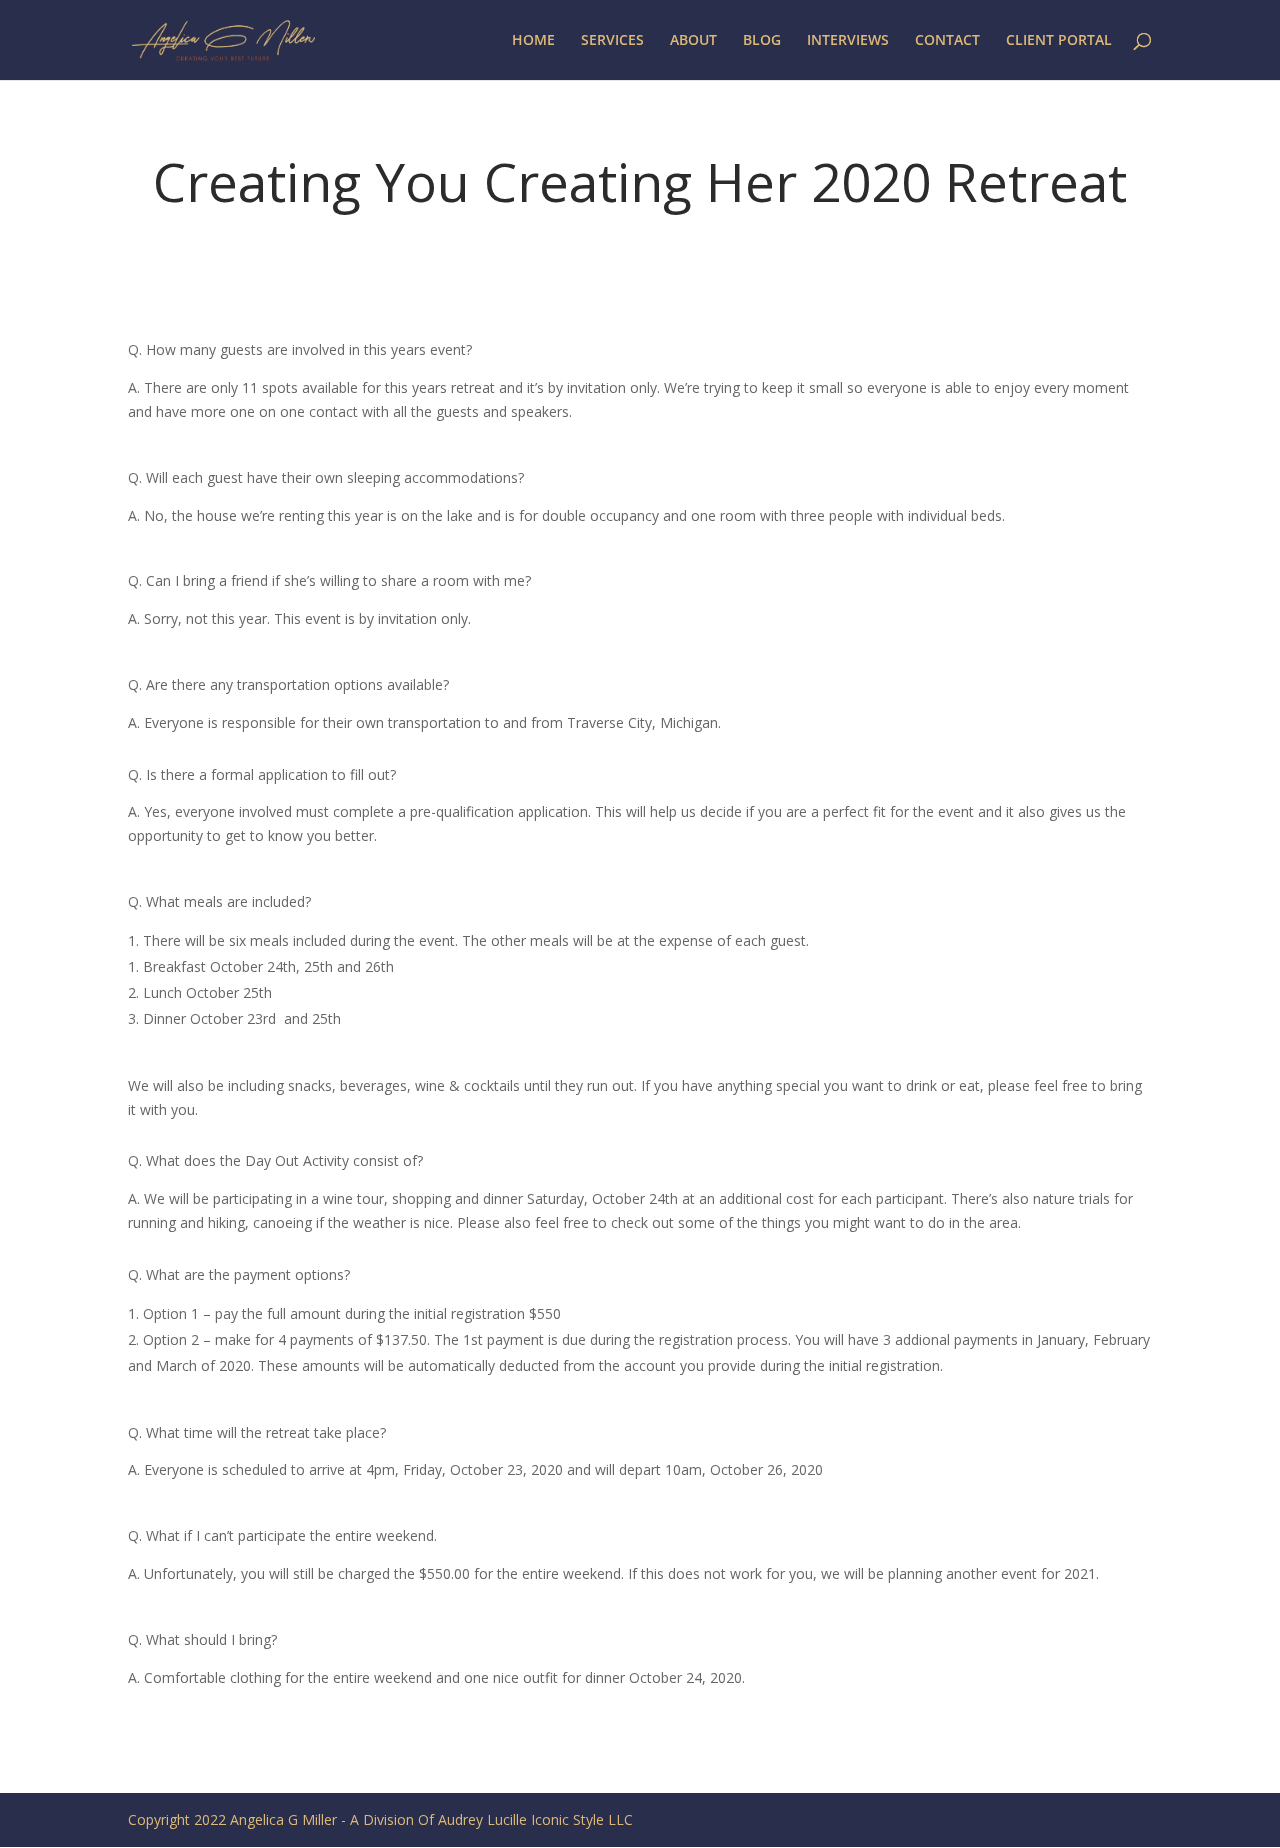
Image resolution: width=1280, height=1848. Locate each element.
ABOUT (693, 41)
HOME (533, 41)
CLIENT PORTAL (1059, 41)
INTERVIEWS (848, 41)
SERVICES (612, 41)
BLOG (762, 41)
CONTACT (947, 41)
